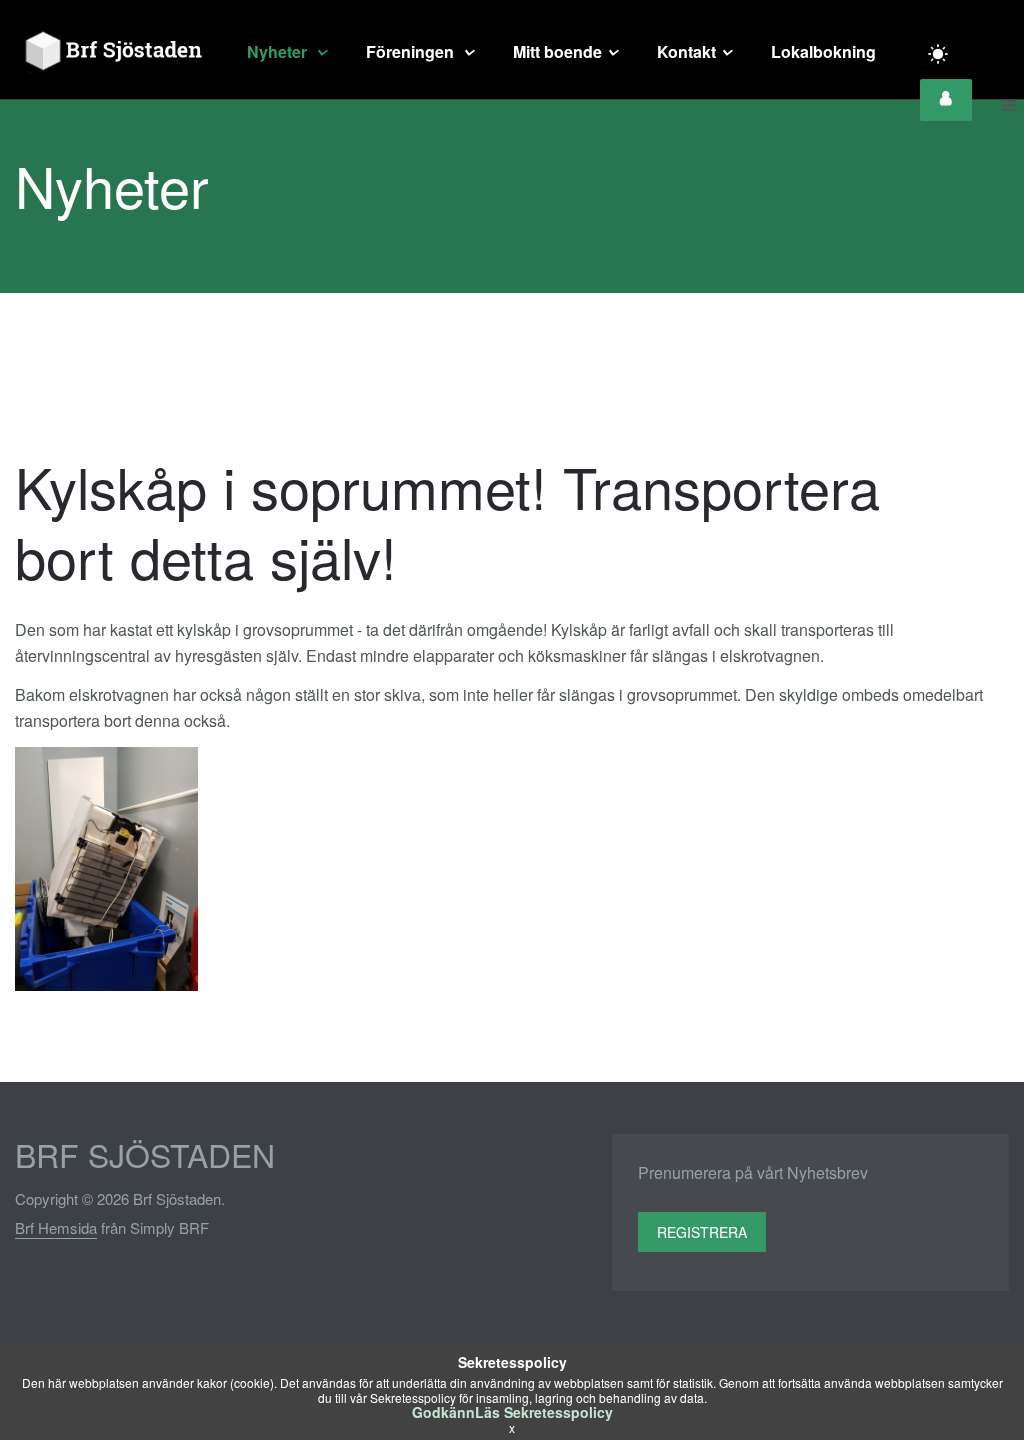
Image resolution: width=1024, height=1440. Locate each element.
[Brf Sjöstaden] (111, 52)
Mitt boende (557, 51)
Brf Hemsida (56, 1227)
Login (946, 100)
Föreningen (412, 51)
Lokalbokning (823, 51)
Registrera (702, 1232)
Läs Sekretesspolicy (544, 1412)
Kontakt (686, 51)
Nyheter (279, 51)
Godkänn (443, 1412)
